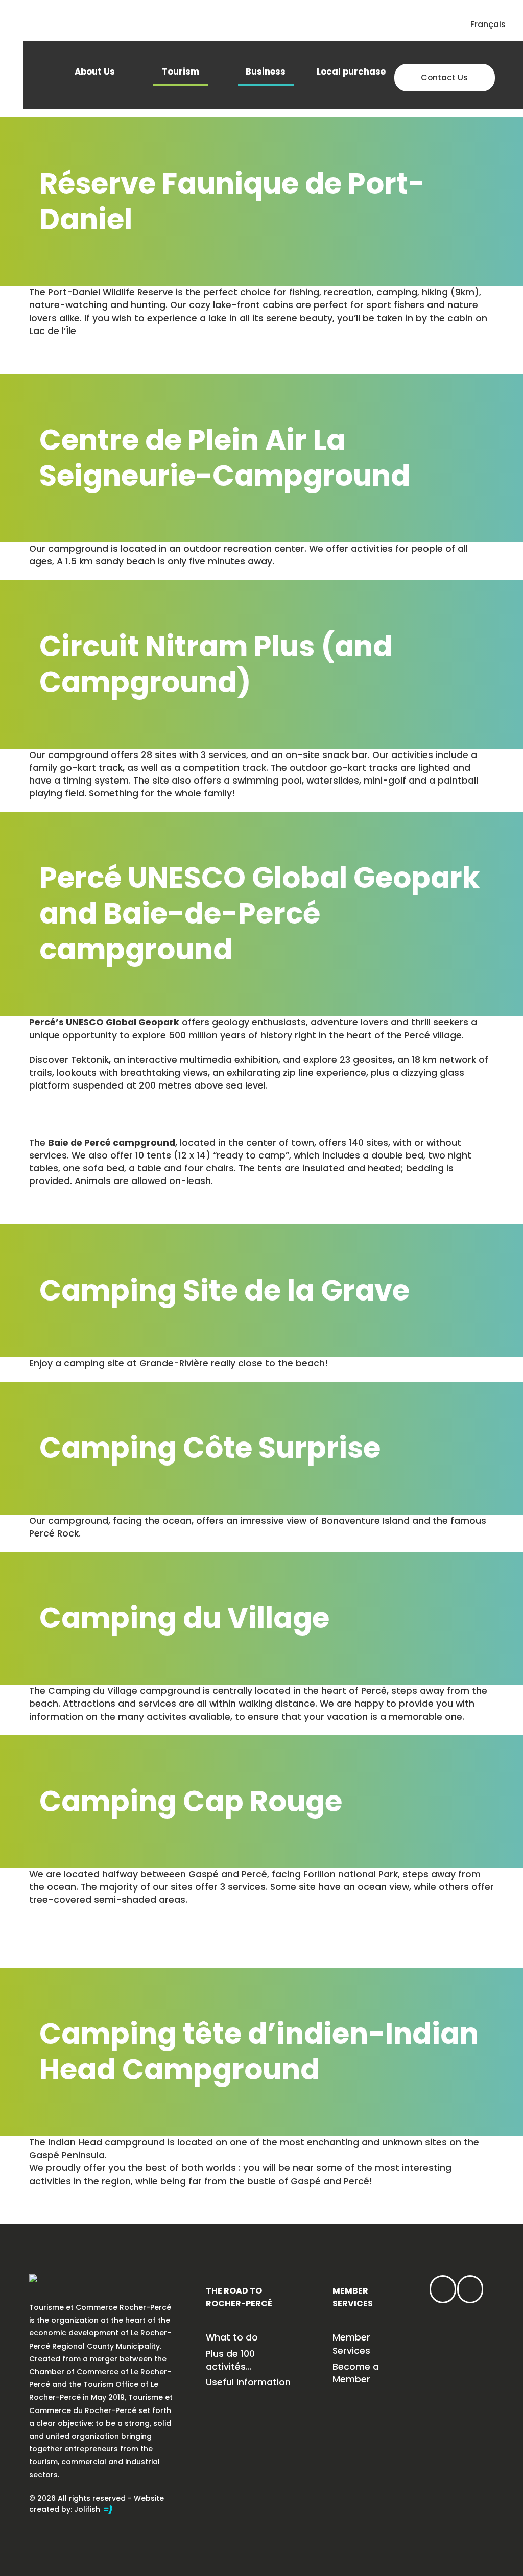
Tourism (181, 72)
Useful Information (248, 2382)
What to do (232, 2337)
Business (266, 72)
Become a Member (356, 2373)
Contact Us (444, 77)
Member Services (351, 2344)
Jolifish (88, 2509)
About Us (95, 72)
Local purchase (351, 72)
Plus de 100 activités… (230, 2360)
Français (488, 24)
